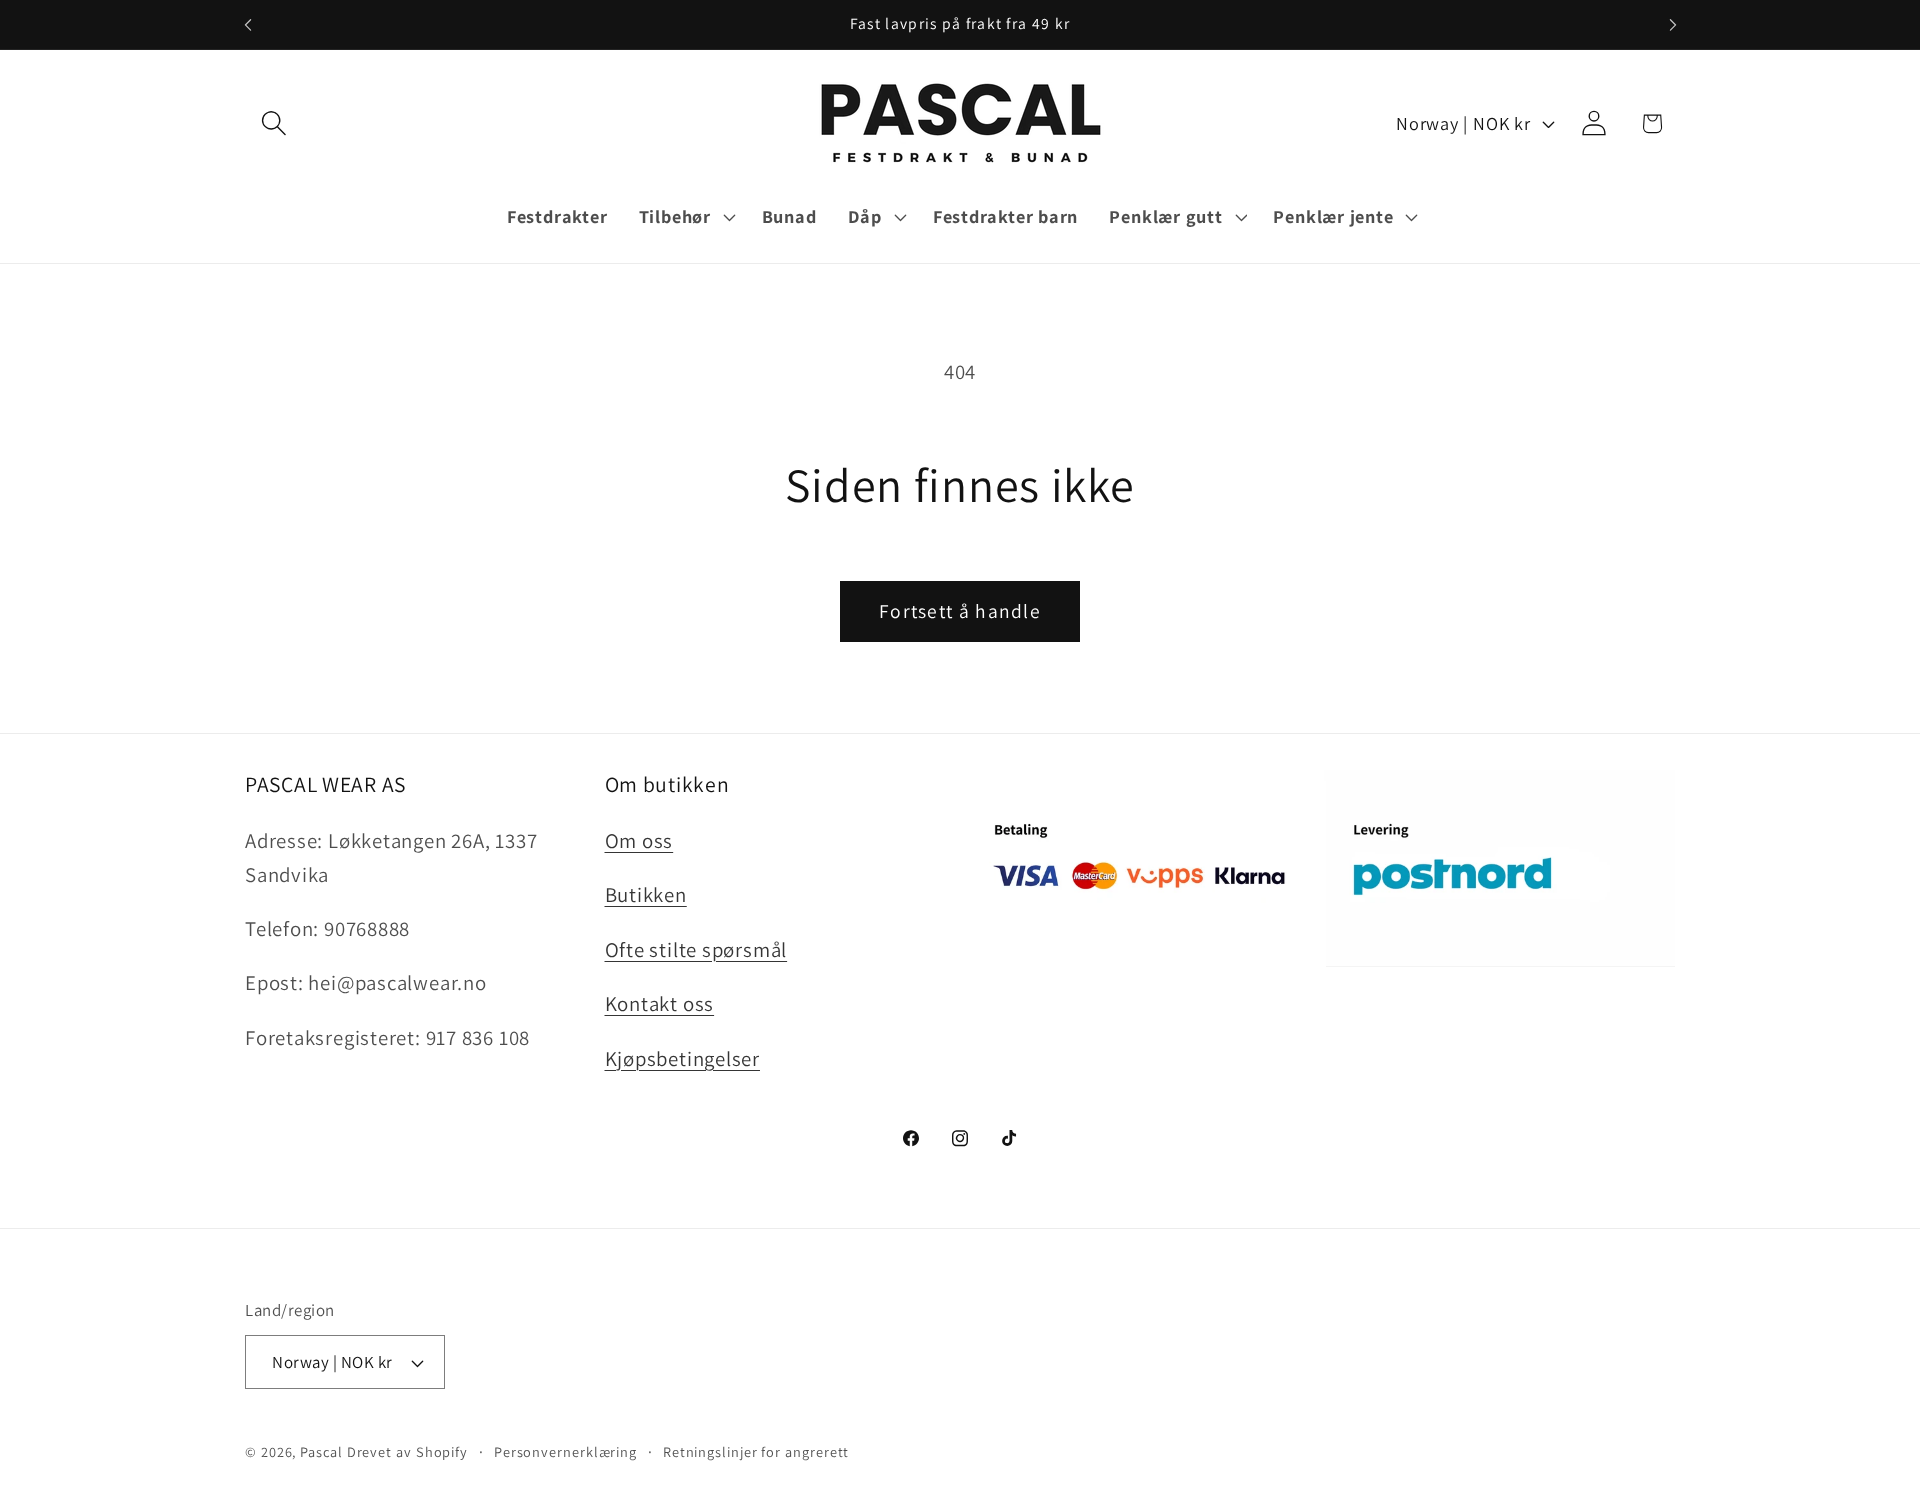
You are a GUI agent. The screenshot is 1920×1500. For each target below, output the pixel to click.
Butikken (646, 894)
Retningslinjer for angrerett (756, 1451)
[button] (273, 123)
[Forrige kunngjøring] (248, 24)
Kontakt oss (660, 1003)
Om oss (639, 840)
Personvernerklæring (565, 1451)
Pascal (323, 1451)
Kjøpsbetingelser (682, 1058)
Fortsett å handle (960, 611)
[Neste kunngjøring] (1673, 24)
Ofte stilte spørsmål (696, 949)
